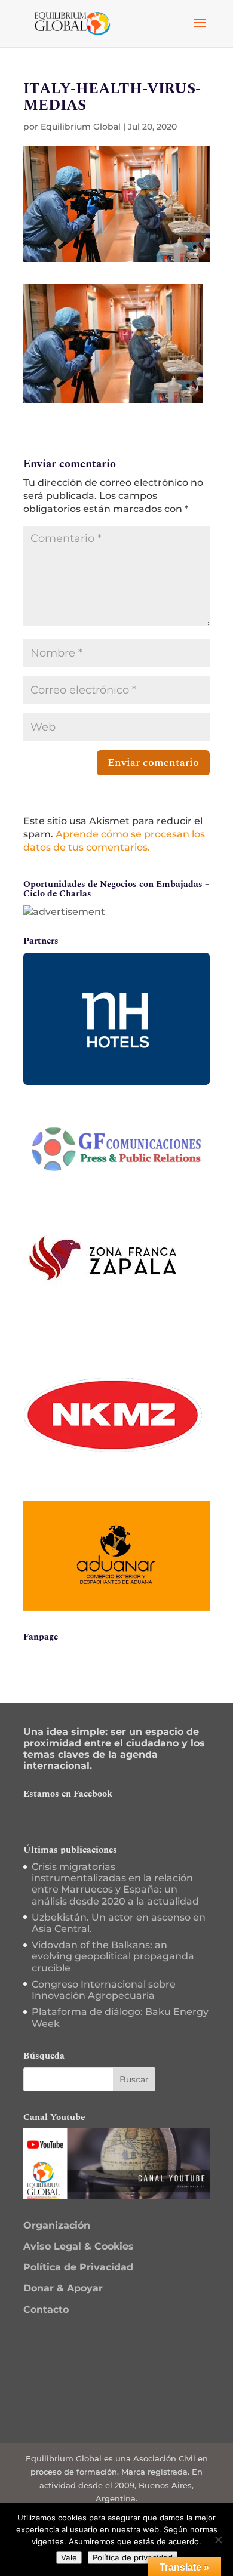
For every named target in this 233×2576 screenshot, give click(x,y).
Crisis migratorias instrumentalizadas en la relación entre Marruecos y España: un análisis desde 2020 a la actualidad (115, 1884)
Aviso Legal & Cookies (79, 2246)
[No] (218, 2540)
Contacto (46, 2310)
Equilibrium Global (81, 127)
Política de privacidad (133, 2557)
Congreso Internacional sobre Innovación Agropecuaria (104, 1990)
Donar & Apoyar (63, 2288)
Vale (69, 2557)
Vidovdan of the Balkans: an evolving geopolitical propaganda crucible (113, 1956)
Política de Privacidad (78, 2267)
